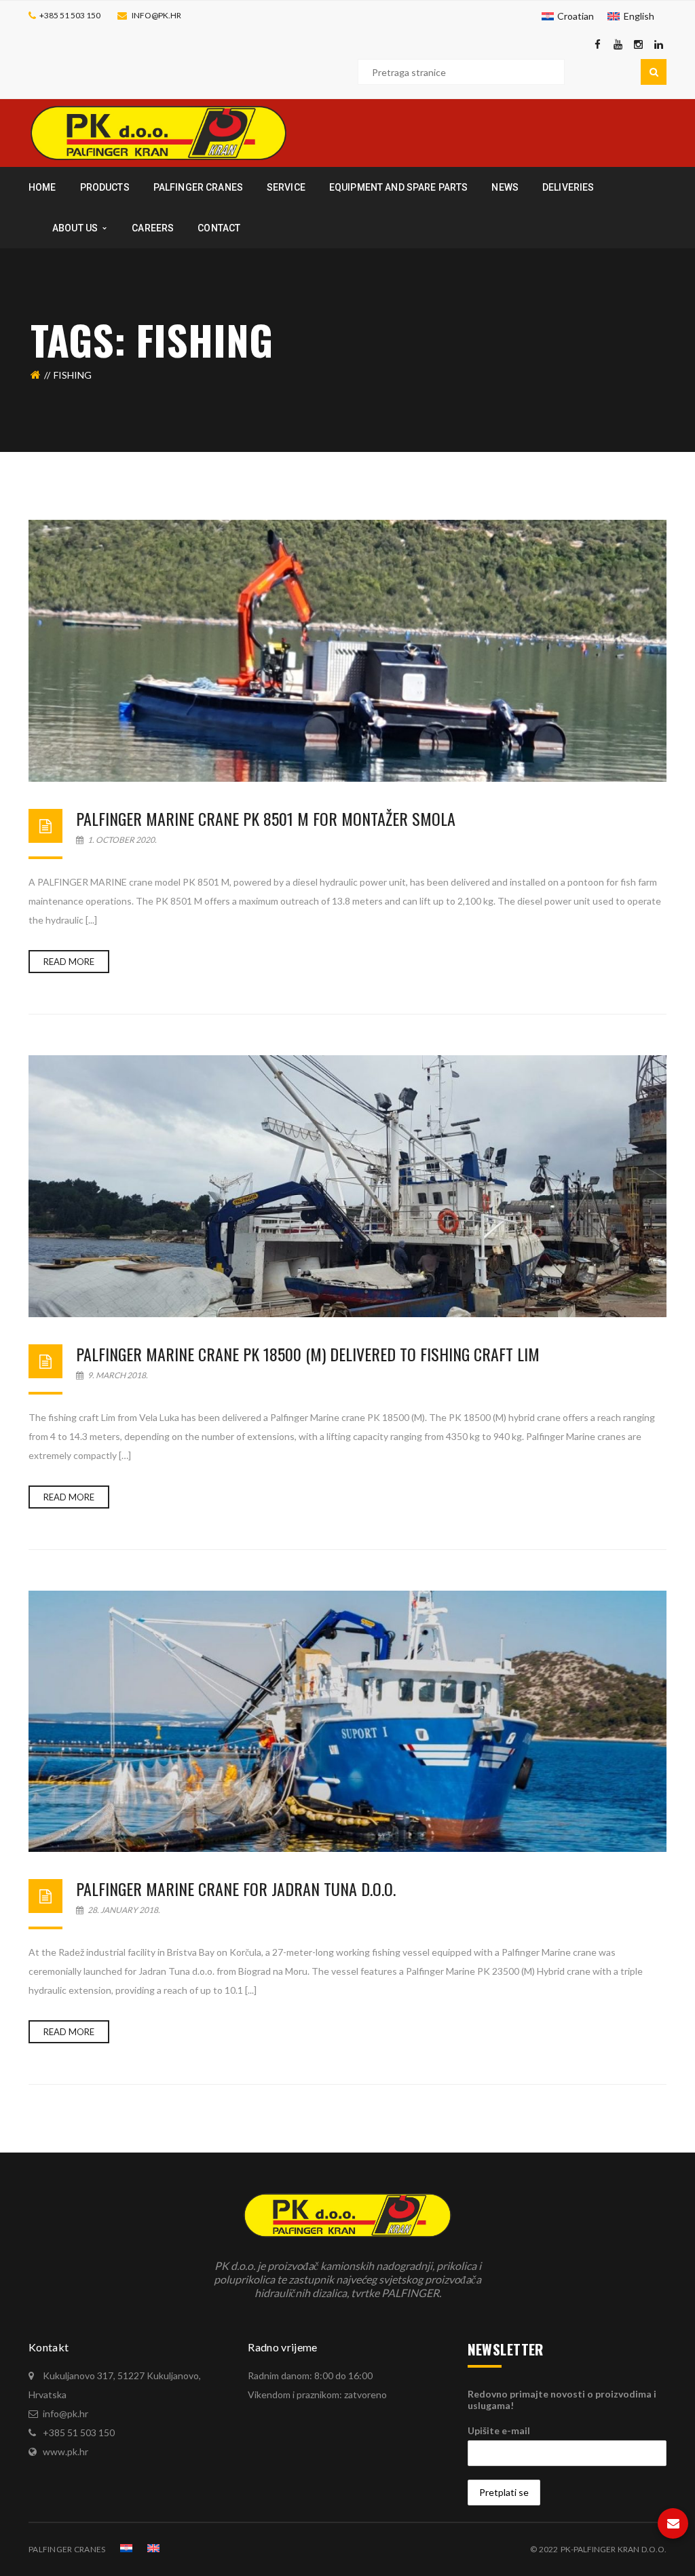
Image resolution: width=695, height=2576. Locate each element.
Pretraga (654, 72)
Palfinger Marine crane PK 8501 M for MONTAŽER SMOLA (266, 818)
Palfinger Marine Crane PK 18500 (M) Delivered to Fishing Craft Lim (308, 1354)
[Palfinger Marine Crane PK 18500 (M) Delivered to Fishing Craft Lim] (347, 1186)
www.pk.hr (65, 2451)
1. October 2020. (121, 840)
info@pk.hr (156, 15)
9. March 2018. (117, 1375)
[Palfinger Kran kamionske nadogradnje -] (158, 132)
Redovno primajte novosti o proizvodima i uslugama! (562, 2400)
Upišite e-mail (499, 2430)
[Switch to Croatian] (126, 2548)
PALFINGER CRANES (67, 2549)
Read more (69, 962)
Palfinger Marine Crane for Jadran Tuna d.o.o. (236, 1889)
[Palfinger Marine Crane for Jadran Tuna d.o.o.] (347, 1722)
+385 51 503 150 (70, 15)
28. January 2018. (123, 1910)
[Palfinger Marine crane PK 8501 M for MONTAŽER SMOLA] (347, 651)
